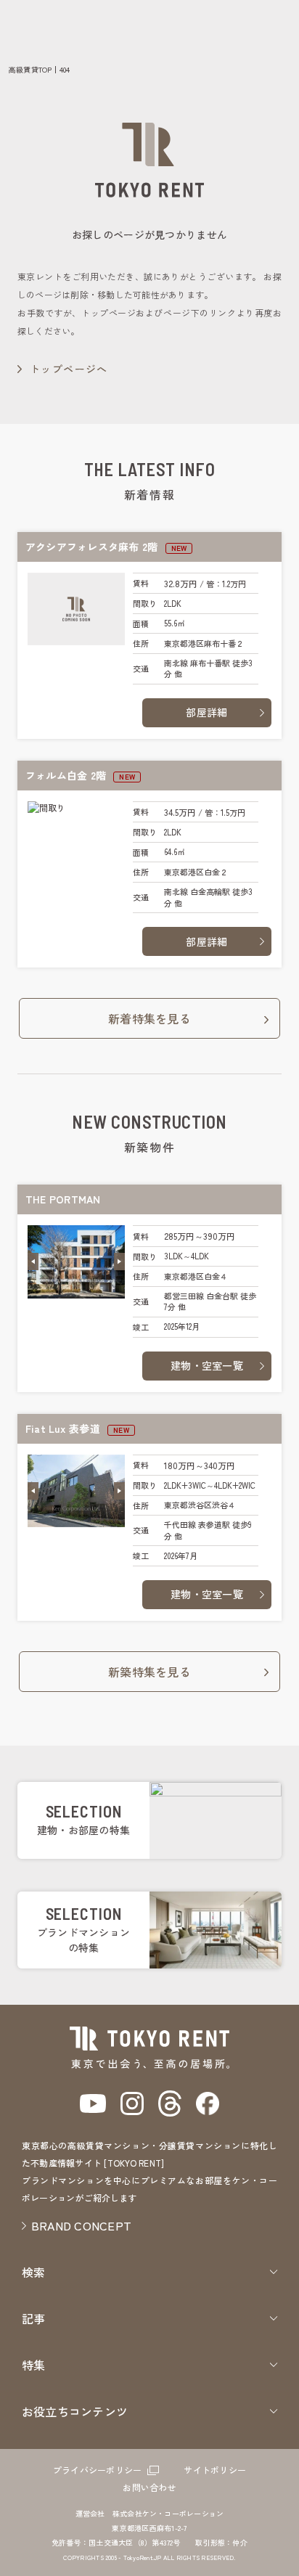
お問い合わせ (149, 2487)
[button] (33, 1262)
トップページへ (69, 369)
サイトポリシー (215, 2470)
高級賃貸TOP (30, 69)
